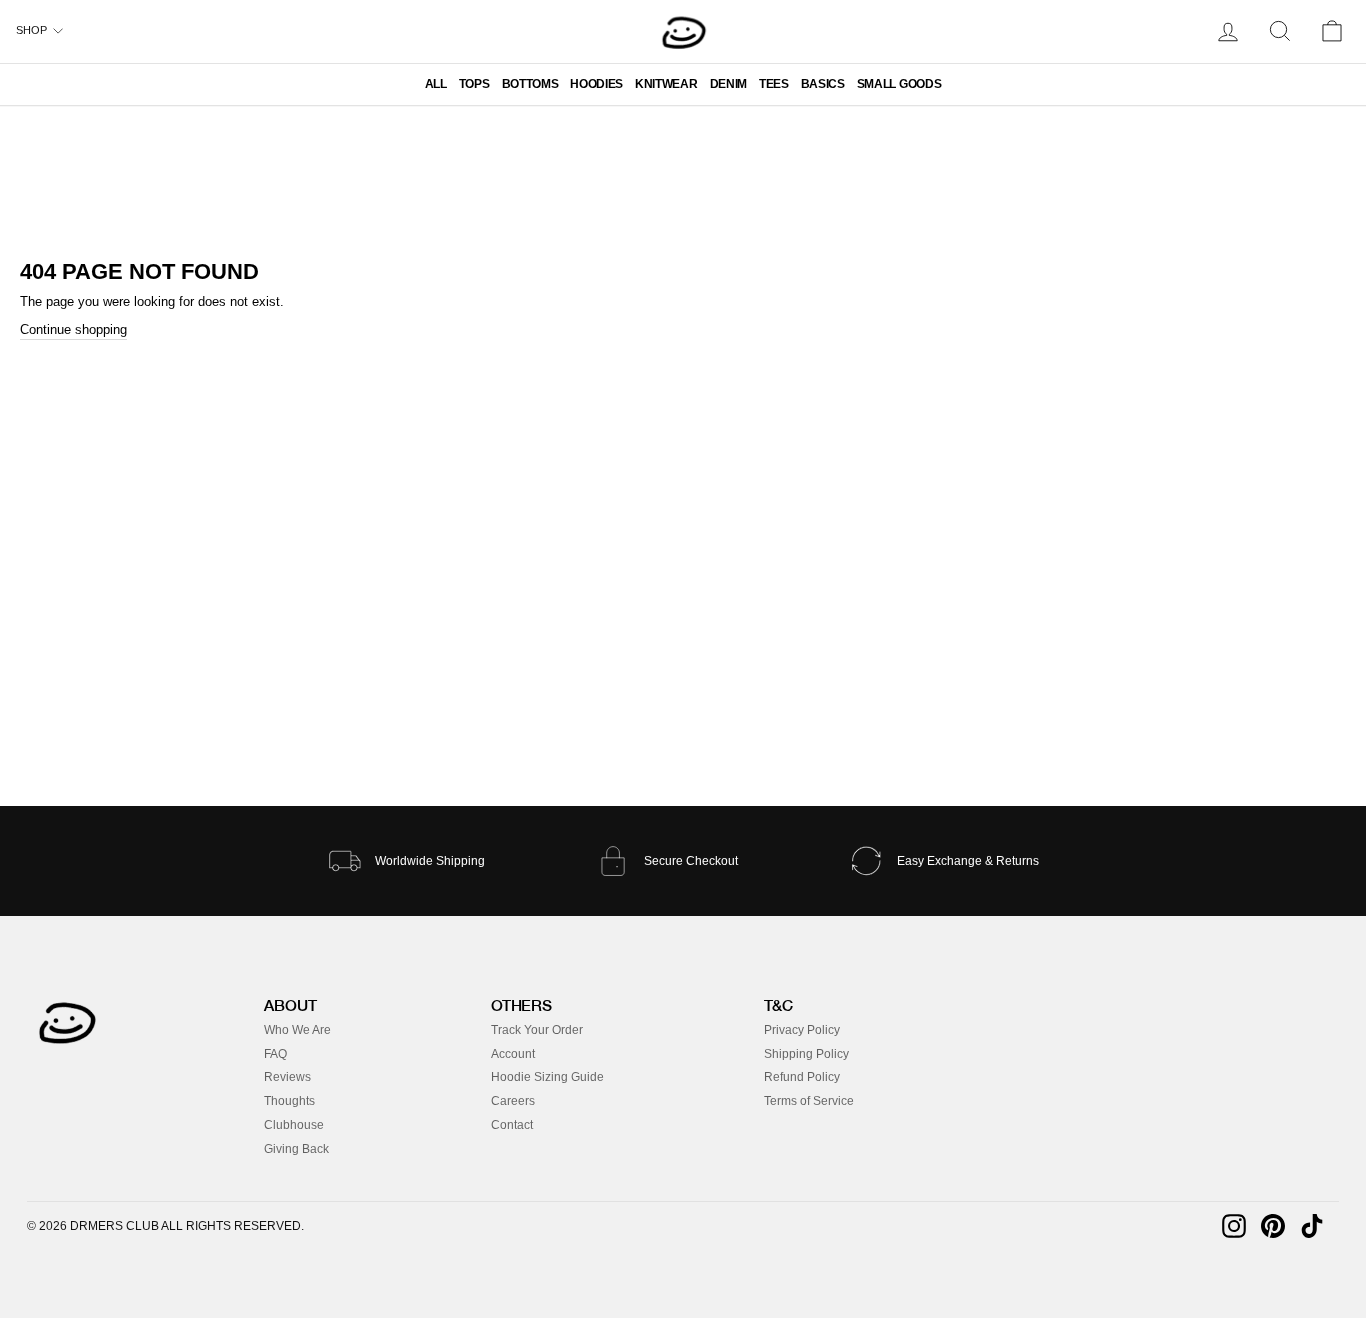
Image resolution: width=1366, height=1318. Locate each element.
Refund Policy (802, 1077)
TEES (774, 84)
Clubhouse (294, 1125)
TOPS (474, 84)
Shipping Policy (806, 1054)
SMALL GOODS (899, 84)
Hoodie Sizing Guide (547, 1077)
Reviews (287, 1077)
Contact (512, 1125)
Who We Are (297, 1030)
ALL (436, 84)
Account (513, 1054)
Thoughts (289, 1101)
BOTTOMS (530, 84)
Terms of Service (809, 1101)
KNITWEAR (666, 84)
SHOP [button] (31, 30)
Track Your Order (537, 1030)
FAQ (275, 1054)
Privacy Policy (802, 1030)
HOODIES (596, 84)
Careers (513, 1101)
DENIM (728, 84)
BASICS (823, 84)
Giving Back (296, 1149)
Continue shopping (73, 329)
